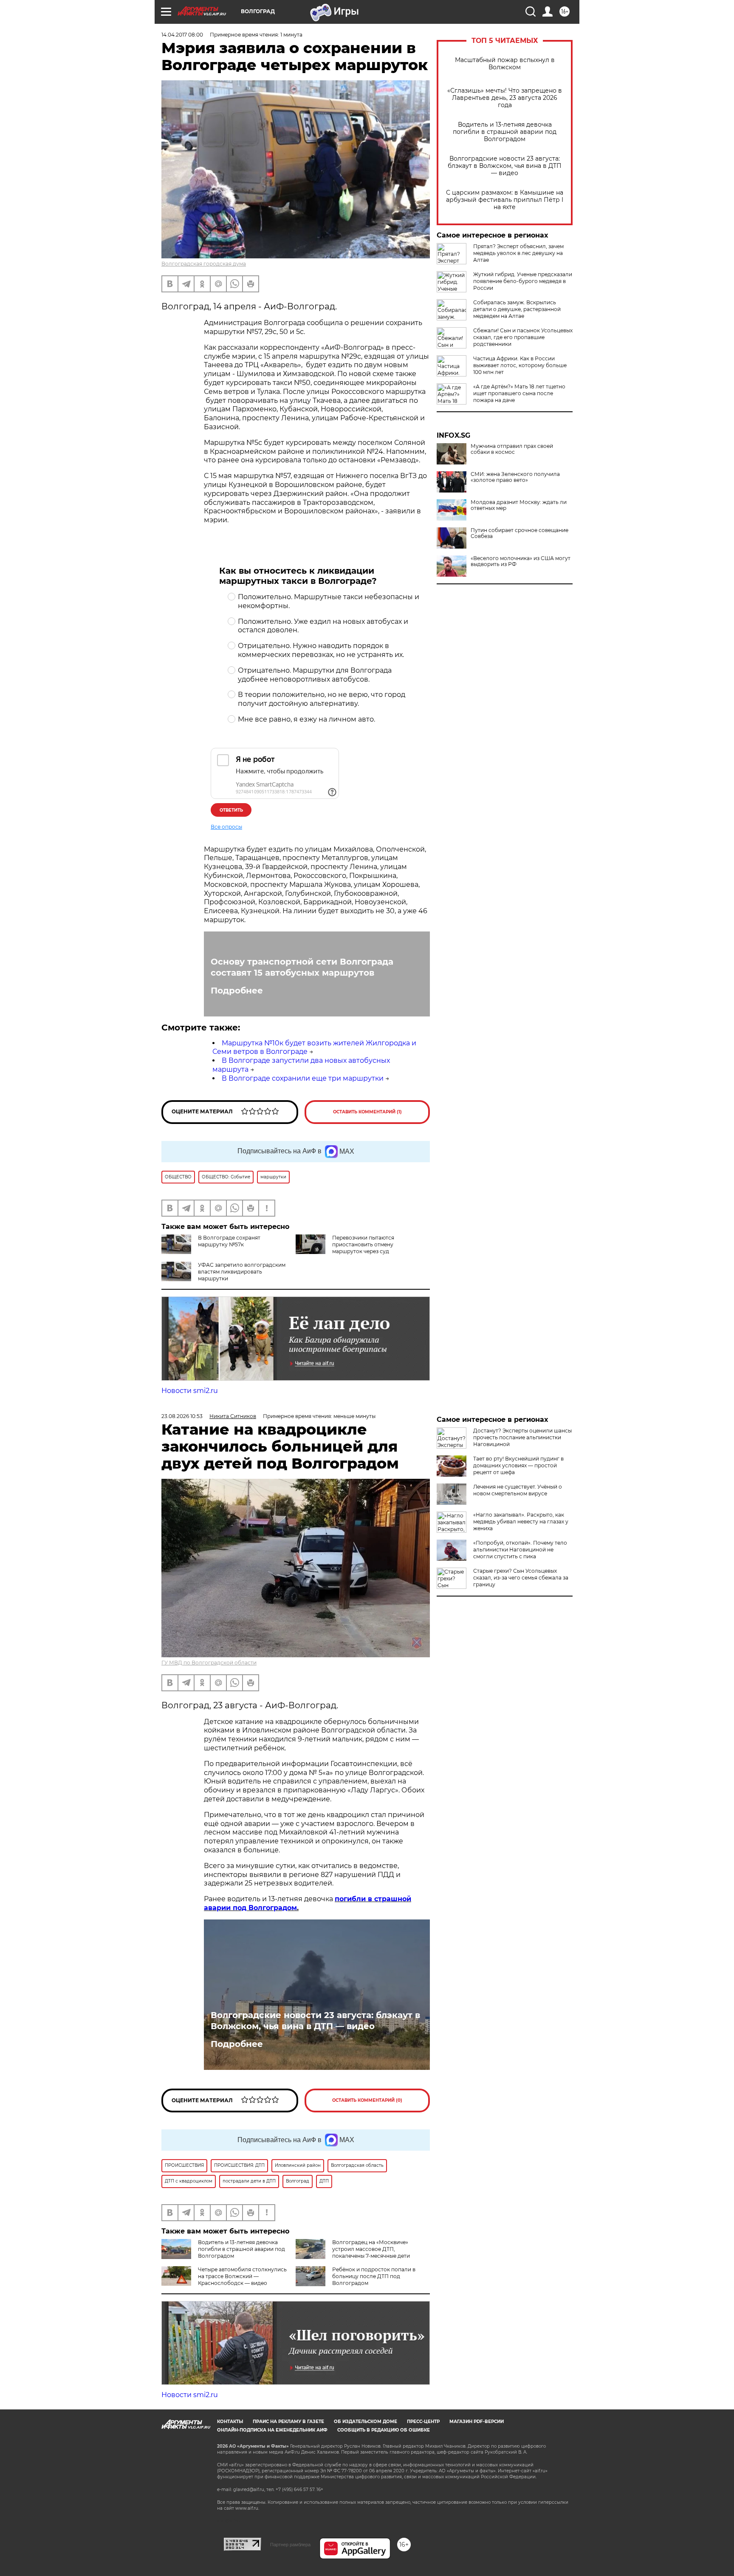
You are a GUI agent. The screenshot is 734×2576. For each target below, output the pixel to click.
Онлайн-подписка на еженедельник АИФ (272, 2430)
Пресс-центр (423, 2422)
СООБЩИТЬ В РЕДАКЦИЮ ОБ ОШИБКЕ (384, 2430)
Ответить (231, 810)
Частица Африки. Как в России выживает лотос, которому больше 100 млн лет (520, 365)
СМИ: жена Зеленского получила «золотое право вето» (515, 477)
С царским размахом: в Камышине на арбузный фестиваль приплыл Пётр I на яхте (505, 200)
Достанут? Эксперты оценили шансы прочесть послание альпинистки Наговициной (522, 1437)
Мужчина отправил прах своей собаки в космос (512, 449)
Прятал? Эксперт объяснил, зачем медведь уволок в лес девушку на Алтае (518, 253)
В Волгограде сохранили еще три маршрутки (303, 1078)
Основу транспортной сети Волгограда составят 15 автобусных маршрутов (302, 967)
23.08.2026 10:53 (182, 1416)
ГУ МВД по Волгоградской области (209, 1663)
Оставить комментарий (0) (367, 2100)
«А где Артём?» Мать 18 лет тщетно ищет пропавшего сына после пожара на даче (519, 393)
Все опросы (226, 827)
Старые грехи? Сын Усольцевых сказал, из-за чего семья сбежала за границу (521, 1578)
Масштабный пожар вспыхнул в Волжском (505, 64)
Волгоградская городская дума (204, 264)
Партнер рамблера (290, 2545)
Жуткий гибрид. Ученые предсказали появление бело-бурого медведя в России (523, 281)
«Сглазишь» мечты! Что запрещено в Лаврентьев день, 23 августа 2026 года (505, 98)
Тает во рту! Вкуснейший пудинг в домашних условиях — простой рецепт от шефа (518, 1465)
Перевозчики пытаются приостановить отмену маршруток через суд (363, 1244)
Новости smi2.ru (190, 1391)
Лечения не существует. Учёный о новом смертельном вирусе (518, 1490)
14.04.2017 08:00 (182, 35)
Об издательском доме (366, 2422)
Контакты (230, 2422)
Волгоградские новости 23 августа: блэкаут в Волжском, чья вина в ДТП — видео (505, 166)
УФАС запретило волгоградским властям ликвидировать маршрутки (242, 1272)
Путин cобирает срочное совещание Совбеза (519, 533)
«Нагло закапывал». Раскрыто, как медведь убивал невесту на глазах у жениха (521, 1522)
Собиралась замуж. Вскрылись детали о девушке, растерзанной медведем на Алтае (517, 309)
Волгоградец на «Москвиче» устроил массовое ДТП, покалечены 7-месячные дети (371, 2249)
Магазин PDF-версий (477, 2422)
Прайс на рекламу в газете (288, 2422)
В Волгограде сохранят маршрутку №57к (229, 1241)
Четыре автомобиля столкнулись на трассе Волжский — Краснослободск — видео (242, 2276)
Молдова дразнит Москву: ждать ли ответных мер (519, 505)
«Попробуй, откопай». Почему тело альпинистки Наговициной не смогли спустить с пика (520, 1550)
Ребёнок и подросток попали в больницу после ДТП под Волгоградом (374, 2276)
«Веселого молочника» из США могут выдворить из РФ (521, 561)
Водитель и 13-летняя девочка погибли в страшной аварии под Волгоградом (505, 132)
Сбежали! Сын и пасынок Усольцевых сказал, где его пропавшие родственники (523, 337)
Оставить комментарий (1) (367, 1112)
